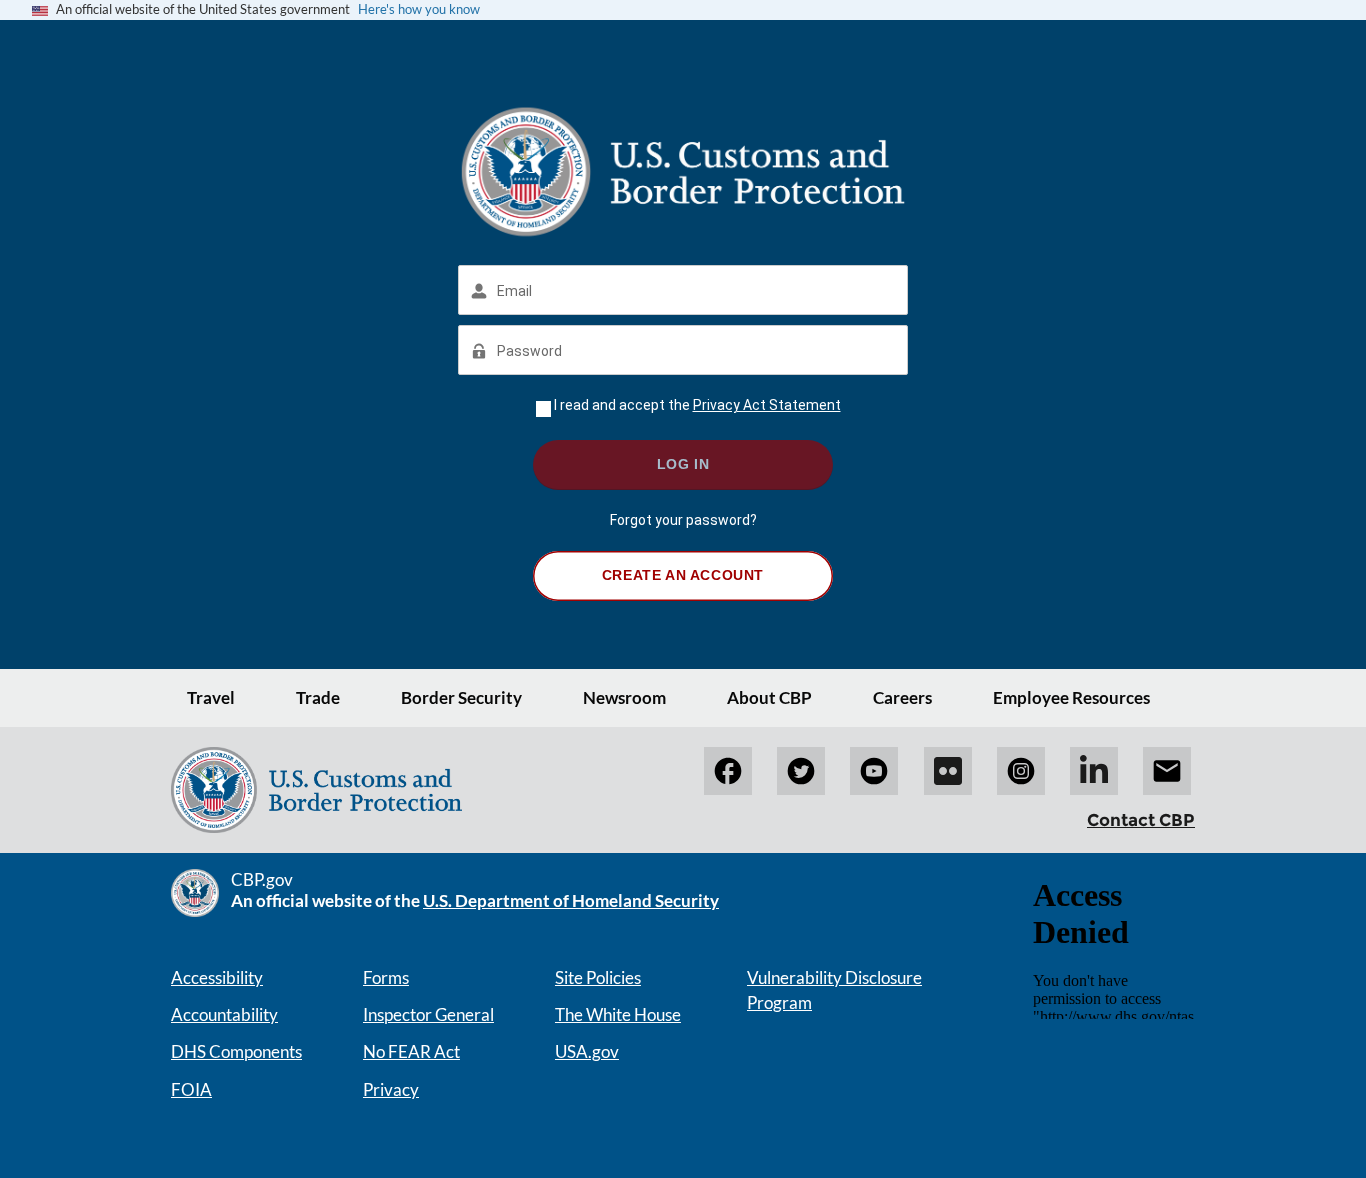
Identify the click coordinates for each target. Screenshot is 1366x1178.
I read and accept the (697, 405)
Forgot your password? (683, 520)
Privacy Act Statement (767, 405)
